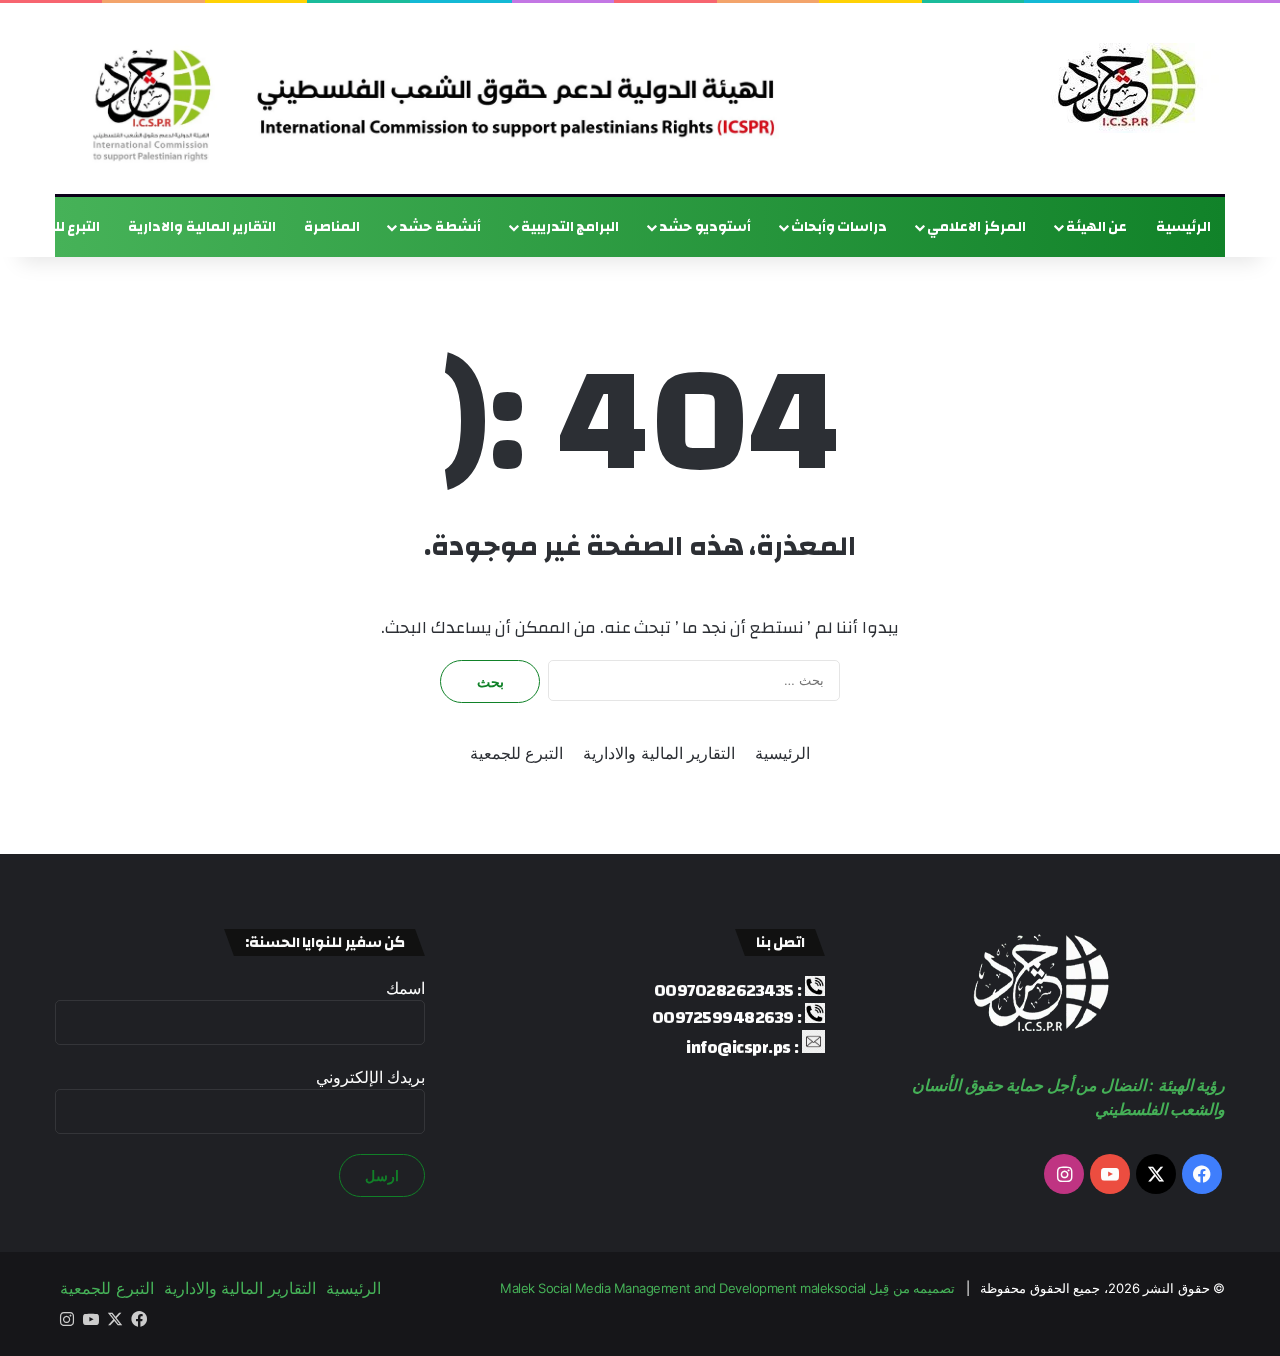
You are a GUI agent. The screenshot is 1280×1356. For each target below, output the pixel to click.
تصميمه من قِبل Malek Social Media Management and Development (727, 1288)
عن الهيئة (1097, 227)
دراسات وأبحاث (839, 227)
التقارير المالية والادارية (202, 227)
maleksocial (833, 1288)
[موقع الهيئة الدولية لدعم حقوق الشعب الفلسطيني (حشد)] (1122, 88)
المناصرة (332, 227)
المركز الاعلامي (976, 227)
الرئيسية (1183, 227)
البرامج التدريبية (570, 227)
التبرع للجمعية (517, 753)
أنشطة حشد (440, 227)
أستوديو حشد (705, 227)
